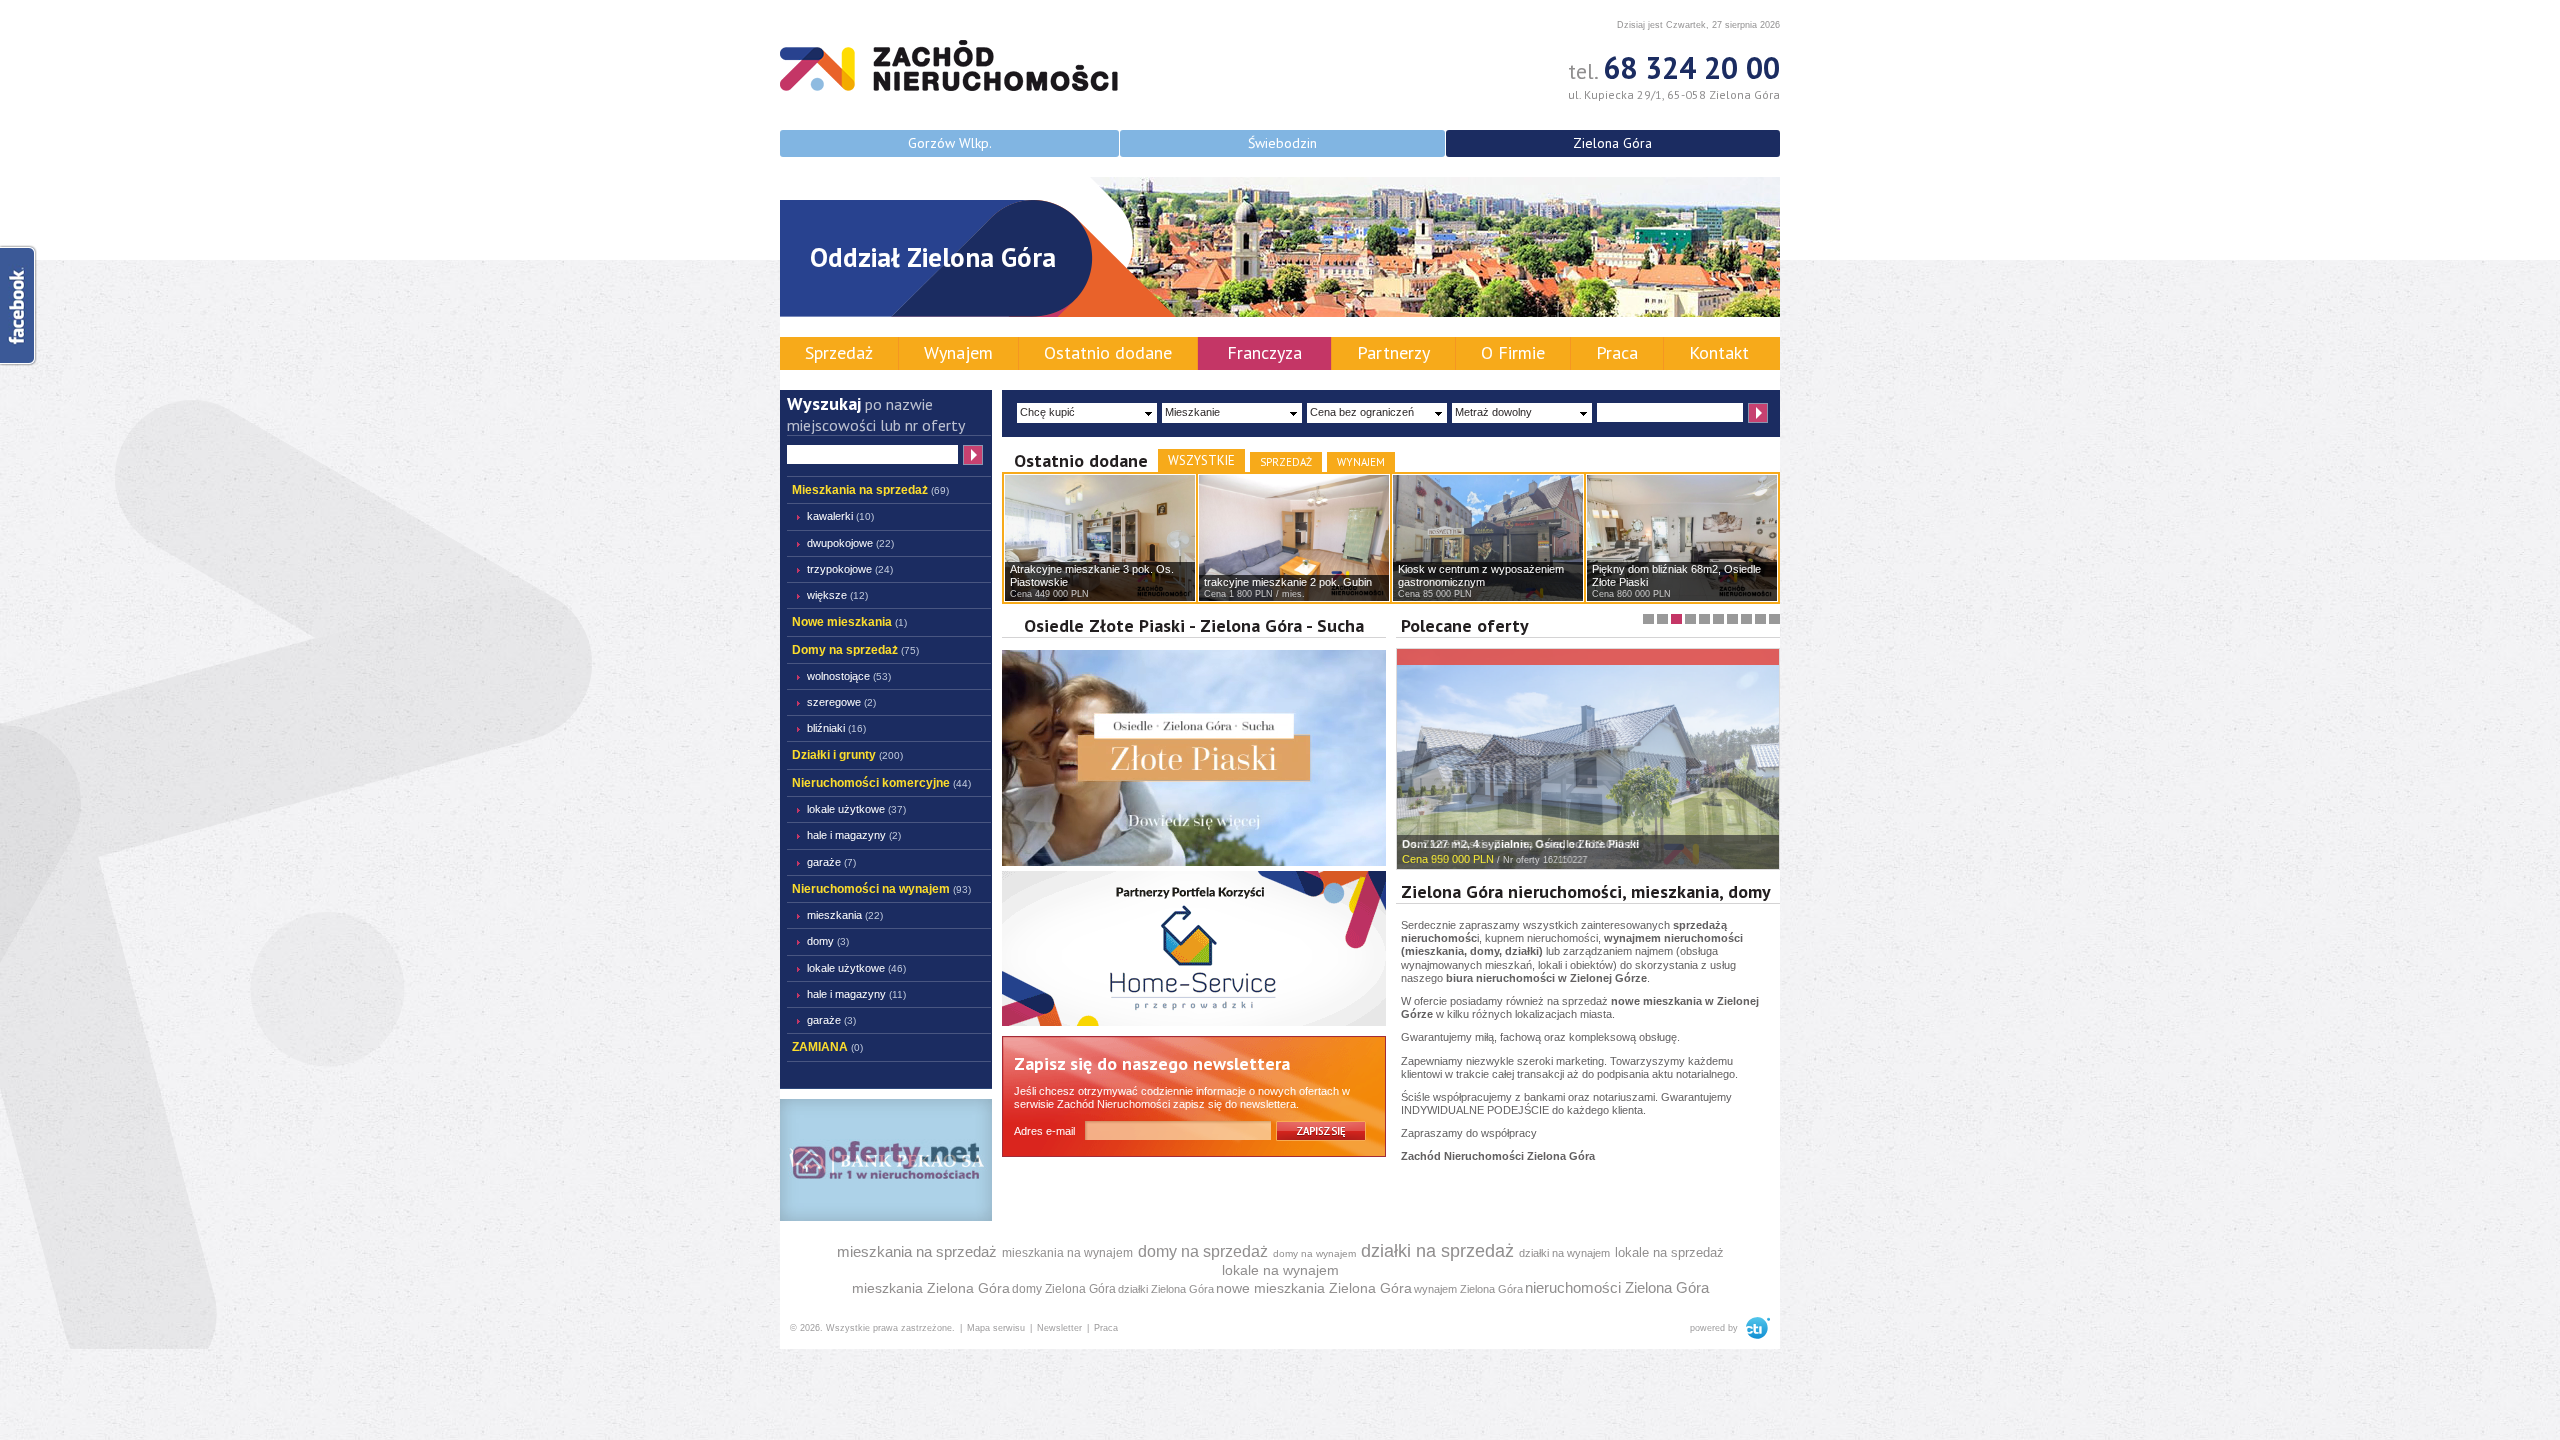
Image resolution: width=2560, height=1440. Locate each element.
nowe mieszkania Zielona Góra (1314, 1288)
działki (1522, 951)
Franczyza (1264, 352)
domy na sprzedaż (1203, 1251)
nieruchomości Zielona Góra (1617, 1287)
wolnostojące (849, 676)
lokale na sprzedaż (1669, 1252)
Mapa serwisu (996, 1328)
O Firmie (1513, 352)
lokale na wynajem (1280, 1270)
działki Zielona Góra (1166, 1289)
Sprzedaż (839, 352)
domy (1484, 951)
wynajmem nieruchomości (1673, 938)
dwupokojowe (850, 543)
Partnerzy (1393, 352)
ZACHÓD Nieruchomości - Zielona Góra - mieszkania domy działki (949, 65)
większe (837, 595)
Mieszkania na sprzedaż (870, 490)
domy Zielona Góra (1064, 1289)
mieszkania (1434, 951)
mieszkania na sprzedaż (917, 1251)
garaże (831, 862)
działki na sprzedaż (1437, 1251)
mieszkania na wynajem (1067, 1253)
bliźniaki (836, 728)
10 (1770, 613)
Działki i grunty (847, 755)
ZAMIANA (827, 1047)
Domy (828, 941)
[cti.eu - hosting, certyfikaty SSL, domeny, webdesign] (1755, 1328)
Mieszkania (845, 915)
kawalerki (840, 516)
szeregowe (841, 702)
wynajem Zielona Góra (1468, 1289)
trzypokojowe (850, 569)
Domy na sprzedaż (855, 650)
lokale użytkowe (856, 809)
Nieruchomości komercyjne (881, 783)
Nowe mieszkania (849, 622)
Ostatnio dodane (1108, 352)
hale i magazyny (854, 835)
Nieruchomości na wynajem (881, 889)
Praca (1617, 352)
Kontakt (1719, 352)
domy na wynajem (1314, 1253)
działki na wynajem (1564, 1253)
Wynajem (958, 352)
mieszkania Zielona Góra (931, 1288)
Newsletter (1059, 1328)
